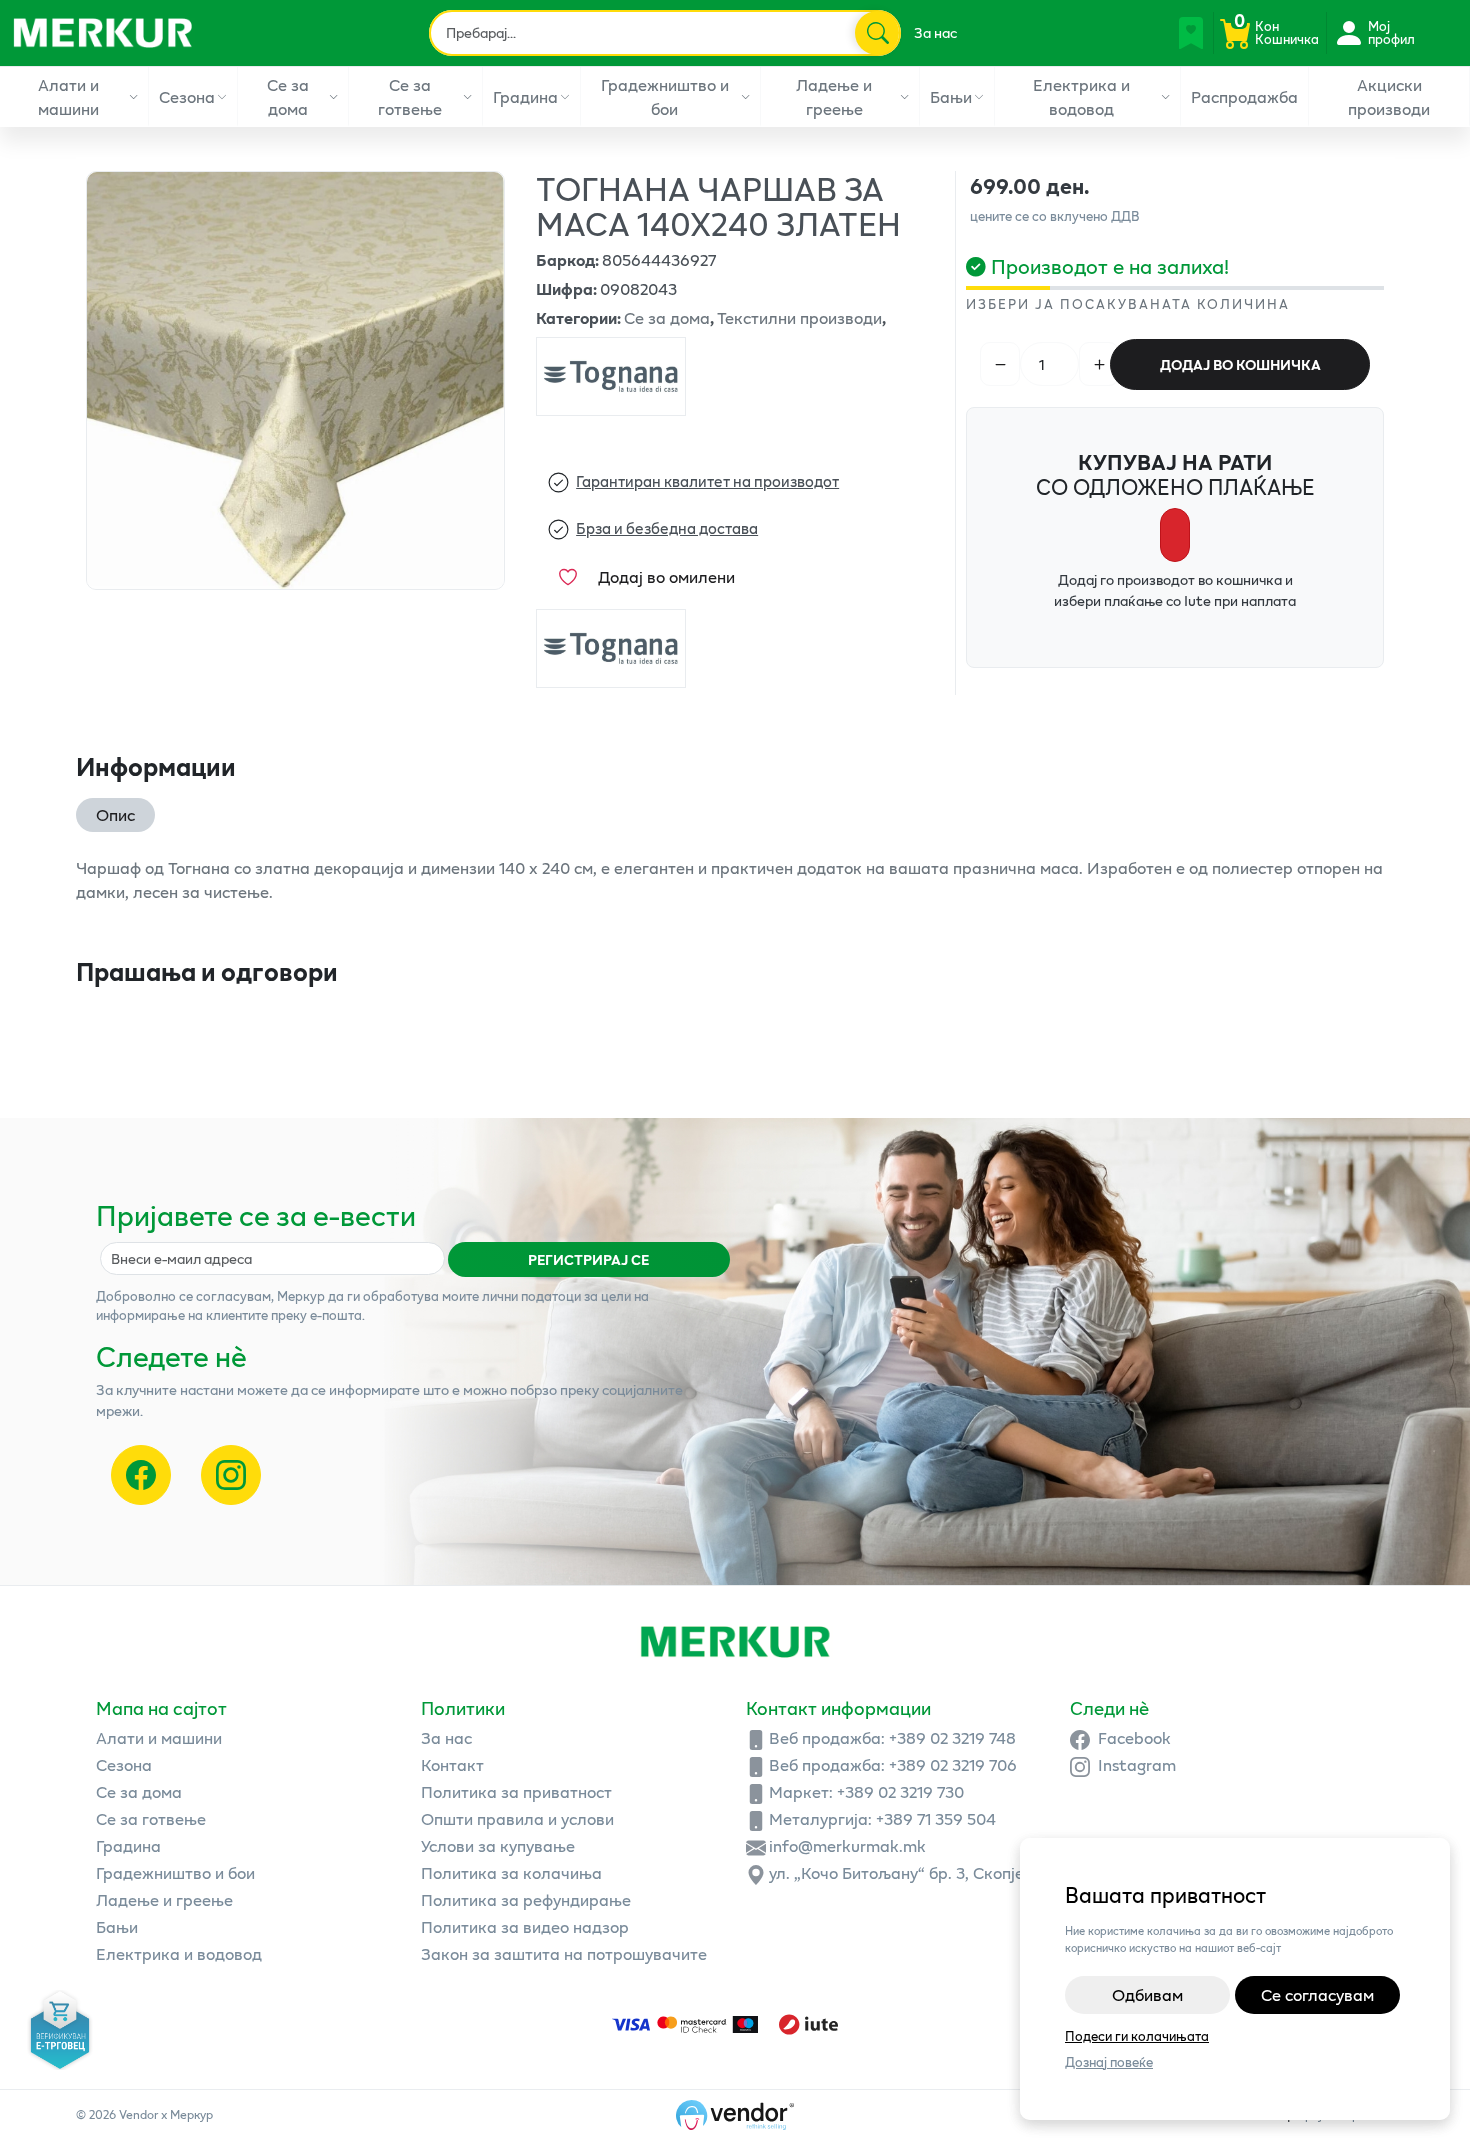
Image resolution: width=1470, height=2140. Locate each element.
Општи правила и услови (517, 1818)
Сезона (187, 96)
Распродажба (1244, 96)
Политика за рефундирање (526, 1899)
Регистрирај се (588, 1259)
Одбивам (1147, 1994)
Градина (525, 96)
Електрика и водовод (1081, 96)
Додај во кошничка (1240, 364)
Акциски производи (1389, 96)
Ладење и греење (834, 96)
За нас (935, 32)
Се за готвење (410, 96)
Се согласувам (1317, 1994)
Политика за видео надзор (525, 1926)
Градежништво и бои (665, 96)
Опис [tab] (115, 814)
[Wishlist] (1191, 33)
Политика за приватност (516, 1791)
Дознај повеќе (1109, 2062)
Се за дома (288, 96)
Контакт (452, 1764)
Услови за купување (498, 1845)
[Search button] (877, 33)
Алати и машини (68, 96)
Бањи (951, 96)
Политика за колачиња (511, 1872)
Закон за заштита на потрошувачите (564, 1953)
